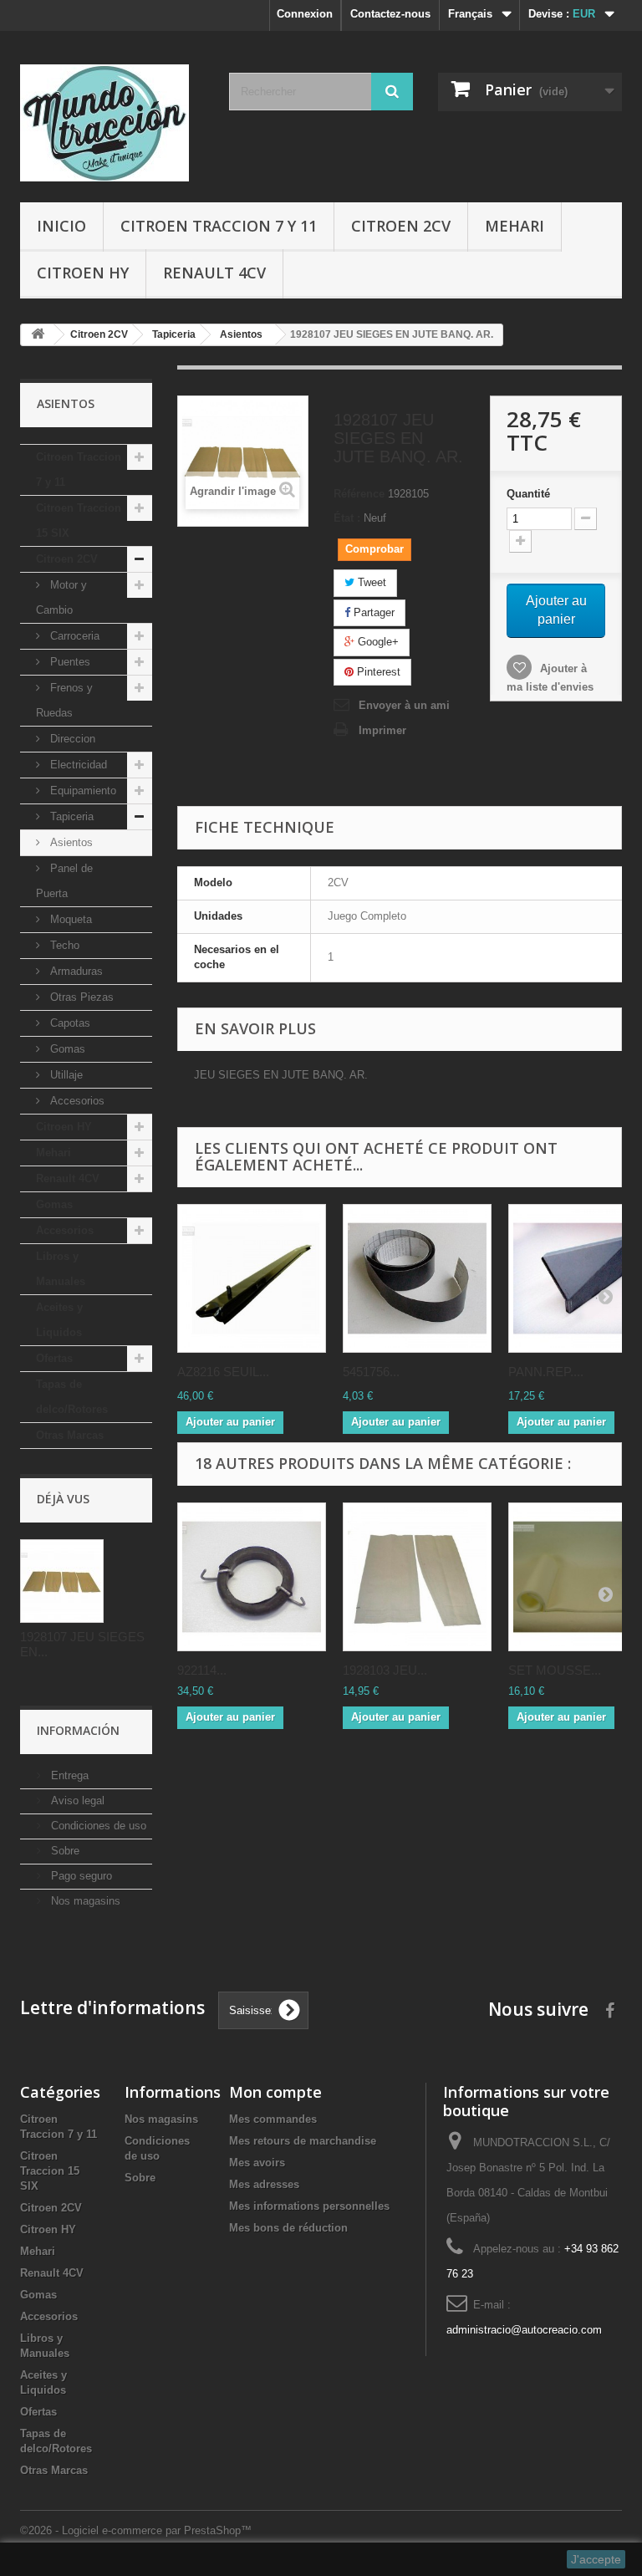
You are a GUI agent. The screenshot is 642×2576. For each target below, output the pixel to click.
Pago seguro (80, 1876)
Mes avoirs (257, 2163)
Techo (63, 945)
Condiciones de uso (97, 1826)
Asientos (70, 842)
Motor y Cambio (61, 597)
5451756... (371, 1372)
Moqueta (69, 919)
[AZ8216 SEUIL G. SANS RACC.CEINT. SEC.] (252, 1278)
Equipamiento (82, 791)
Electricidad (77, 765)
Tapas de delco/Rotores (72, 1397)
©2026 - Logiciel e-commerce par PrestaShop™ (136, 2530)
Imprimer (382, 730)
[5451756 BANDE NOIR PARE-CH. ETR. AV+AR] (417, 1278)
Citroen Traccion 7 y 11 (219, 226)
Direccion (71, 739)
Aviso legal (76, 1801)
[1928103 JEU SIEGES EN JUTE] (417, 1577)
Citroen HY (83, 273)
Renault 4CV (214, 273)
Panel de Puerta (64, 881)
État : (347, 518)
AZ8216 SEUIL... (223, 1372)
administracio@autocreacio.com (524, 2330)
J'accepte (596, 2559)
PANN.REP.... (546, 1372)
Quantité (528, 494)
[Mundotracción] (112, 123)
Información (78, 1730)
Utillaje (65, 1075)
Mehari (515, 226)
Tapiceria (70, 816)
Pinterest (377, 672)
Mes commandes (273, 2119)
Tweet (370, 582)
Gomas (66, 1049)
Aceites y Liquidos (59, 1320)
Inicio (61, 226)
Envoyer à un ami (404, 705)
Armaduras (75, 971)
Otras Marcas (70, 1435)
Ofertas (54, 1358)
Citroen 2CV (401, 226)
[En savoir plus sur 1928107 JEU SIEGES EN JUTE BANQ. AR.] (62, 1581)
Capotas (69, 1023)
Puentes (69, 662)
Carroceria (73, 636)
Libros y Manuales (61, 1269)
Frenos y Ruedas (64, 700)
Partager (372, 612)
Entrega (68, 1775)
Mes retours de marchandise (303, 2141)
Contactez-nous (390, 14)
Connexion (305, 14)
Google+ (377, 642)
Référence (359, 494)
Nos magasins (84, 1901)
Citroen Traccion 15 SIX (79, 520)
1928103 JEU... (385, 1670)
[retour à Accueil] (38, 335)
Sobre (64, 1851)
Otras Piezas (80, 997)
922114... (202, 1670)
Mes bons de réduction (288, 2228)
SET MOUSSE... (555, 1670)
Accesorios (76, 1101)
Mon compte (275, 2092)
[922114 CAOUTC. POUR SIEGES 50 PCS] (252, 1577)
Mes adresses (264, 2184)
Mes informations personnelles (309, 2206)
